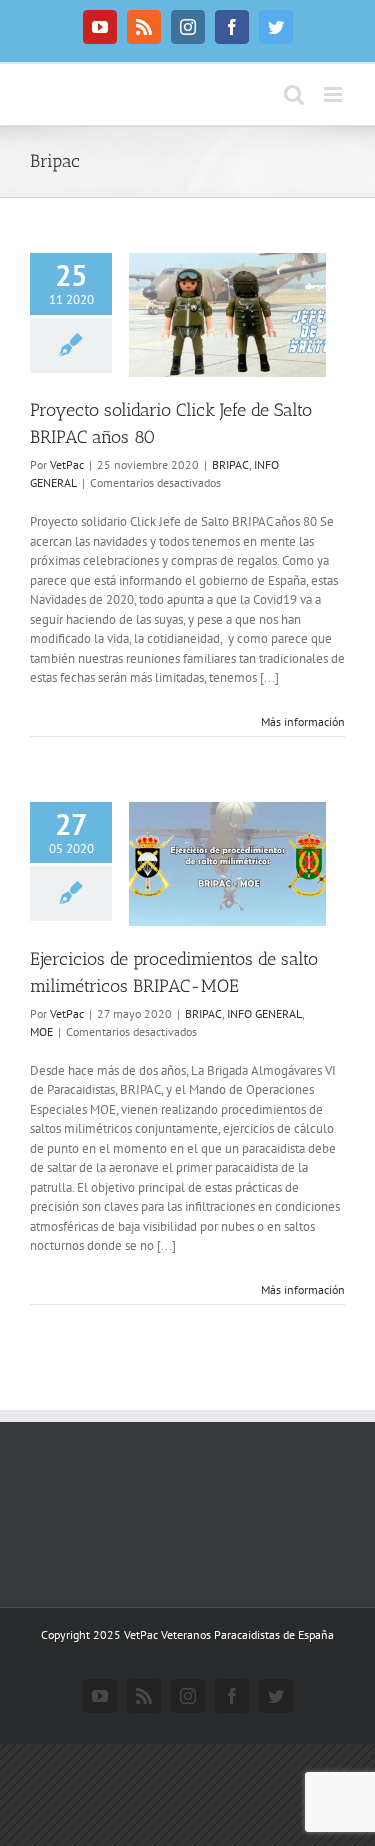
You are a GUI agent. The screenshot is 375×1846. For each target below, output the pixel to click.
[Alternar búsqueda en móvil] (294, 94)
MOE (41, 1031)
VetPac (67, 464)
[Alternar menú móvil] (334, 94)
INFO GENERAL (264, 1013)
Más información (303, 721)
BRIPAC (230, 464)
